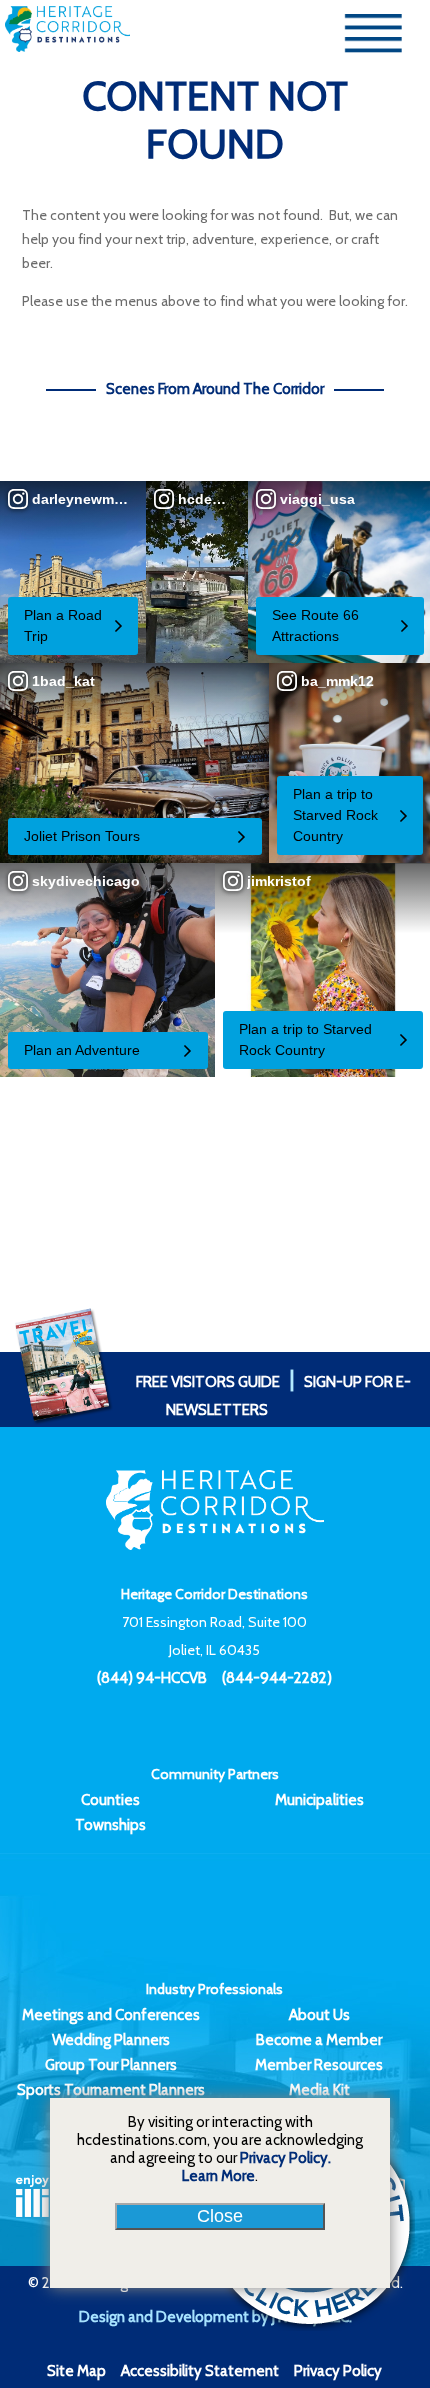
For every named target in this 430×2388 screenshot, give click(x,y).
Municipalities (319, 1800)
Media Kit (319, 2090)
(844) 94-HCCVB (152, 1678)
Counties (110, 1800)
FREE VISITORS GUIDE (208, 1382)
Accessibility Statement (200, 2371)
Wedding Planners (111, 2040)
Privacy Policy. (285, 2158)
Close (220, 2216)
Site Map (76, 2371)
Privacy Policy (338, 2371)
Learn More (218, 2176)
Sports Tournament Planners (111, 2090)
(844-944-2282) (277, 1678)
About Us (319, 2015)
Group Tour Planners (111, 2065)
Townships (110, 1825)
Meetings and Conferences (111, 2015)
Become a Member (319, 2040)
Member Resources (319, 2065)
